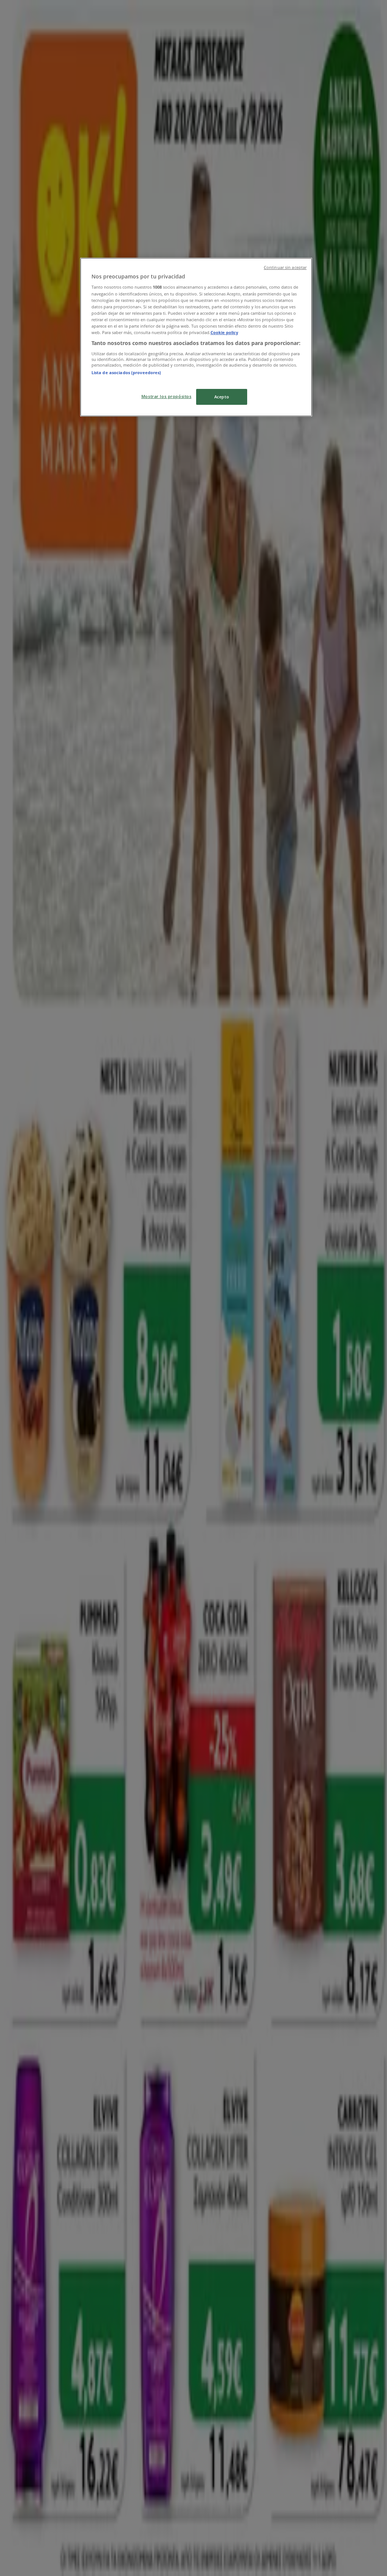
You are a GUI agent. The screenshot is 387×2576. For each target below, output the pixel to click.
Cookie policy (224, 332)
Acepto (222, 397)
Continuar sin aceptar (285, 267)
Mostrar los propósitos (166, 396)
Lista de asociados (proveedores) (126, 372)
